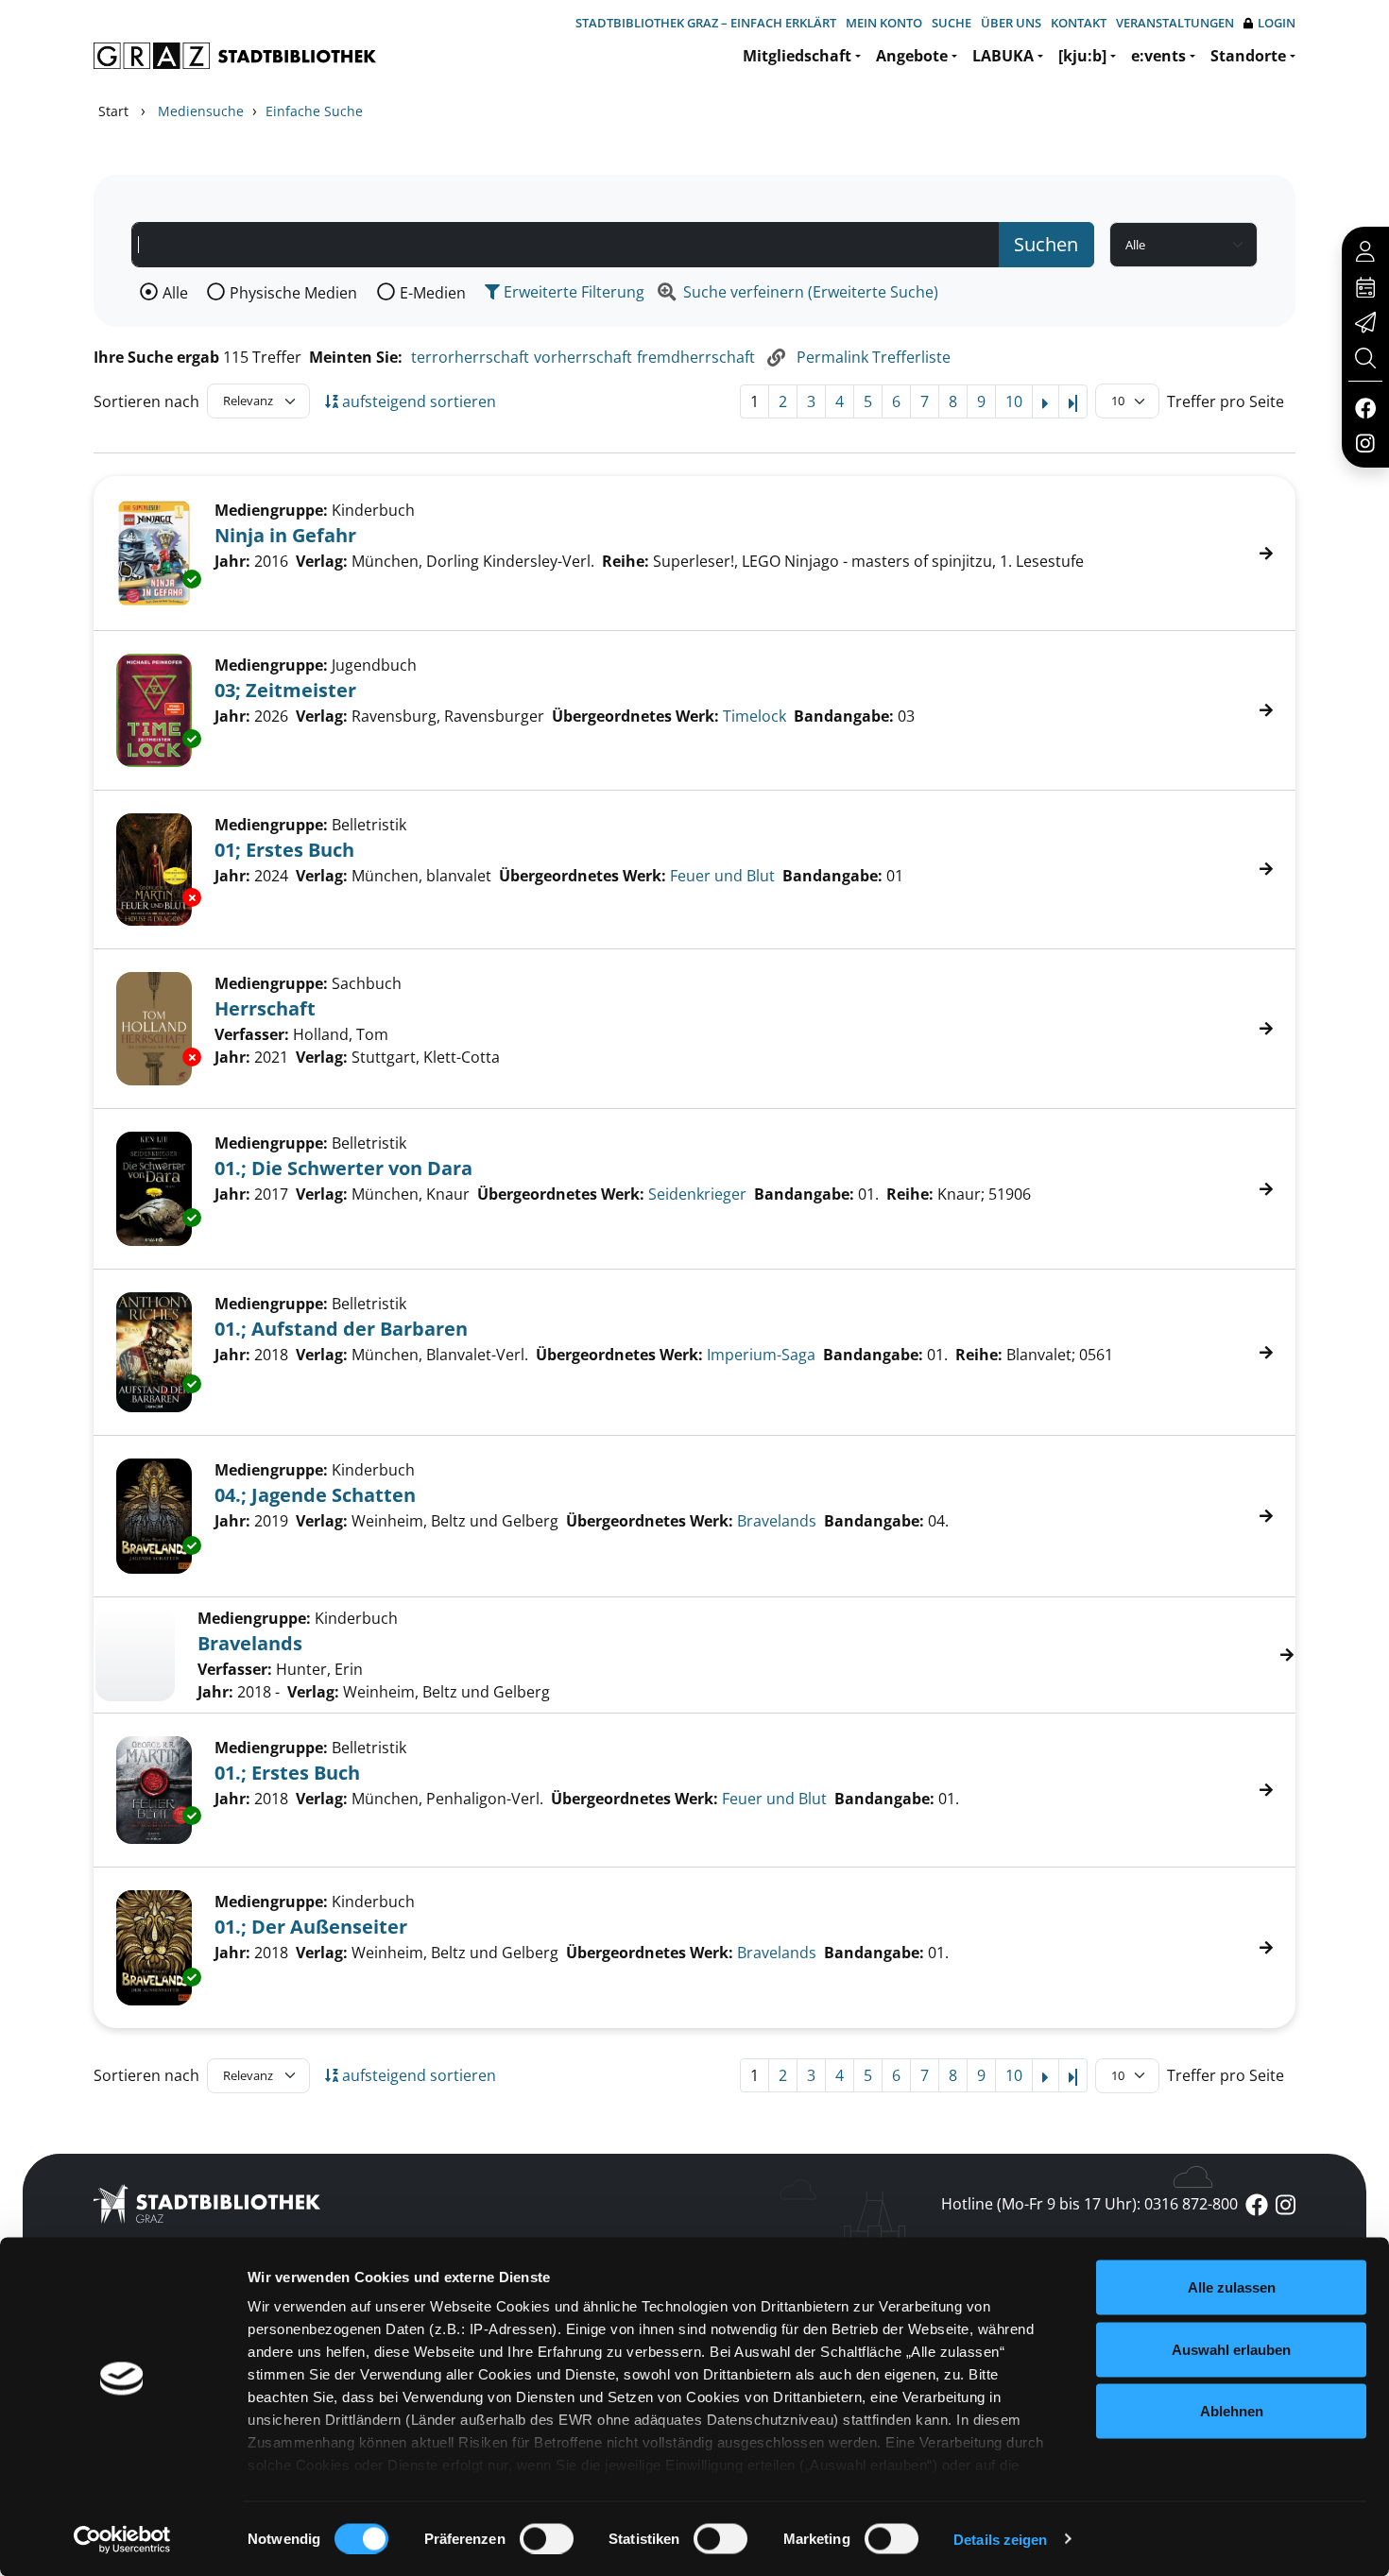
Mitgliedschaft (797, 56)
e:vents (1158, 56)
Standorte (1248, 56)
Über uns (1011, 23)
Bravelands (777, 1521)
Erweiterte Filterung (572, 292)
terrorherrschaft (470, 357)
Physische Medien (293, 293)
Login (1277, 23)
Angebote (912, 56)
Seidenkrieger (697, 1194)
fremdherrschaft (696, 357)
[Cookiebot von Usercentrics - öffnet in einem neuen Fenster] (122, 2539)
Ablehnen (1232, 2411)
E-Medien (433, 293)
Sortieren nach (146, 401)
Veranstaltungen (1175, 23)
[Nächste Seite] (1046, 401)
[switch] (547, 2538)
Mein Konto (884, 23)
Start (113, 111)
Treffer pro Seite (1226, 401)
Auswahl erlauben (1231, 2349)
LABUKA (1003, 56)
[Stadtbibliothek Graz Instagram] (1365, 442)
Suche (952, 23)
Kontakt (1079, 23)
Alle (175, 293)
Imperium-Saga (761, 1355)
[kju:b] (1082, 56)
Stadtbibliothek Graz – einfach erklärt (706, 23)
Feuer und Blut (722, 876)
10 (1014, 401)
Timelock (755, 716)
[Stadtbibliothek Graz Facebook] (1365, 407)
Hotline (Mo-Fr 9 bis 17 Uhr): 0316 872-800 (1089, 2204)
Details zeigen (1000, 2539)
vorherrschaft (583, 357)
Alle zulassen (1232, 2287)
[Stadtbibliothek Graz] (235, 56)
